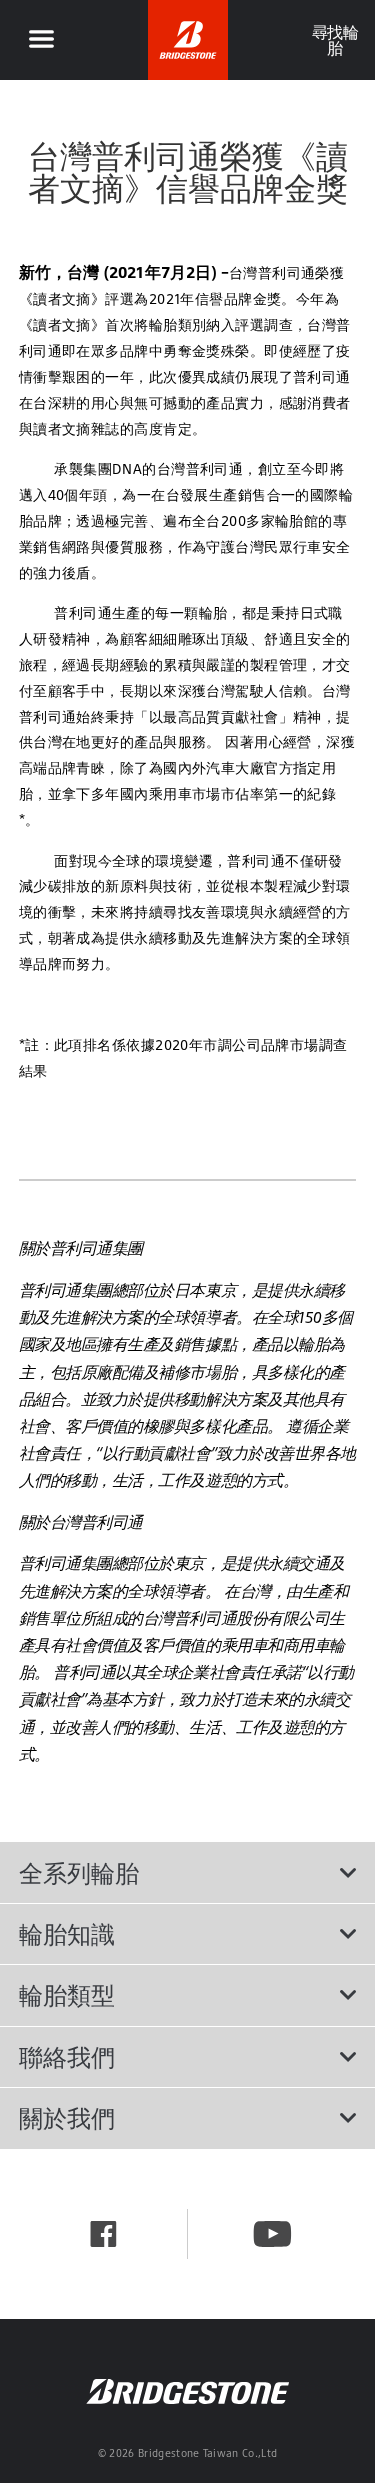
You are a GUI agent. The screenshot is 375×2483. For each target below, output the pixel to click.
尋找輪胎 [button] (334, 40)
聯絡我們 (67, 2057)
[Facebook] (103, 2234)
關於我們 (67, 2118)
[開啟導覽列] (41, 40)
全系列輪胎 (79, 1873)
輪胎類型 (67, 1995)
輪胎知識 (67, 1934)
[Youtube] (272, 2234)
